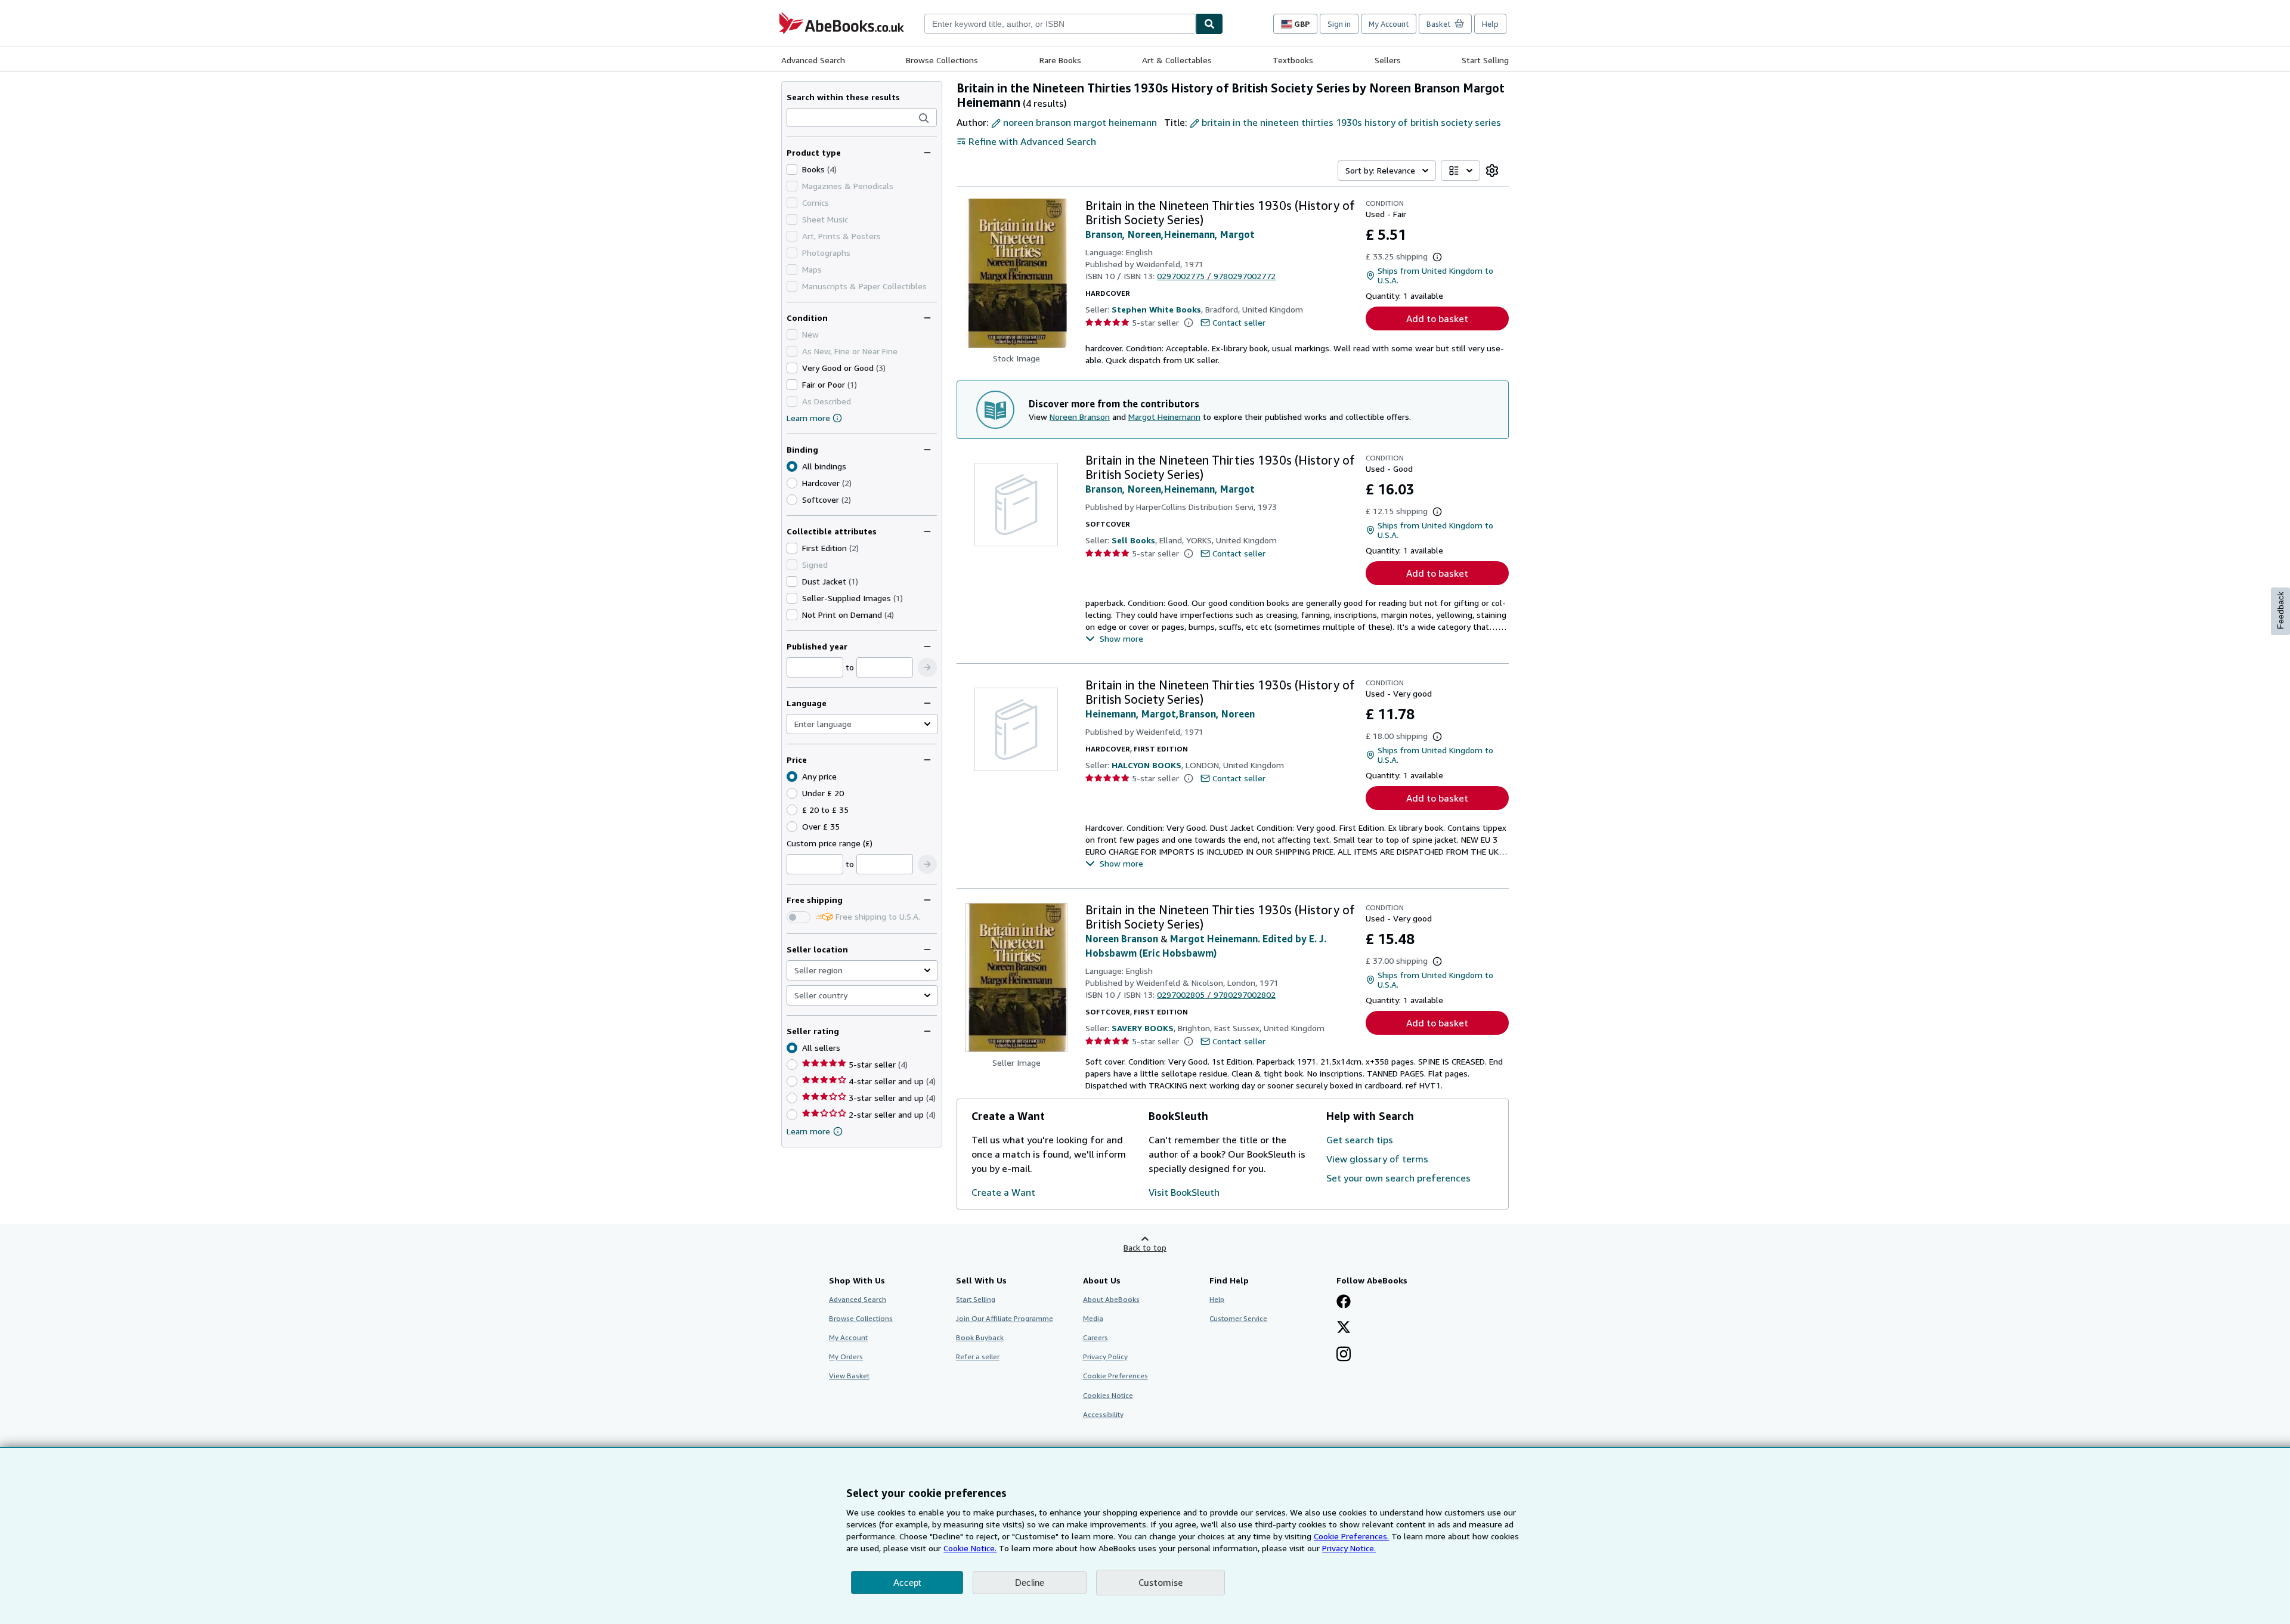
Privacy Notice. (1349, 1548)
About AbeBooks (1111, 1299)
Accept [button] (907, 1583)
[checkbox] (792, 169)
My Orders (846, 1357)
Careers (1096, 1337)
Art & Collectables (1177, 60)
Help (1490, 24)
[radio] (792, 483)
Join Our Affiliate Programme (1005, 1318)
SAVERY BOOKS (1143, 1028)
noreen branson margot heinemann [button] (1080, 122)
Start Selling (1485, 60)
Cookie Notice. (970, 1548)
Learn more (808, 418)
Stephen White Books (1156, 309)
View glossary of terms (1377, 1159)
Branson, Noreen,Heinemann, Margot (1170, 234)
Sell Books (1133, 540)
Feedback (2280, 610)
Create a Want (1003, 1192)
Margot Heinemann (1164, 417)
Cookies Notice (1108, 1395)
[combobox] (1060, 24)
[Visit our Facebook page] (1344, 1303)
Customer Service (1238, 1318)
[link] (1492, 171)
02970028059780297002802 (1216, 994)
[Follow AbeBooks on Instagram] (1344, 1355)
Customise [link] (1161, 1582)
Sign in (1339, 24)
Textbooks (1293, 60)
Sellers (1388, 60)
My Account (1389, 24)
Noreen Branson (1080, 417)
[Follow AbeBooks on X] (1344, 1328)
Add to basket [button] (1437, 318)
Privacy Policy (1105, 1357)
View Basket (849, 1376)
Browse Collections (942, 60)
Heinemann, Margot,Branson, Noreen (1170, 714)
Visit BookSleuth (1184, 1192)
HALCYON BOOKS (1146, 765)
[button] (924, 118)
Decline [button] (1030, 1583)
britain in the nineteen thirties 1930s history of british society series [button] (1351, 122)
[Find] (1209, 24)
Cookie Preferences (1115, 1376)
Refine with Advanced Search (1032, 141)
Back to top (1145, 1247)
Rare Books (1060, 60)
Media (1093, 1318)
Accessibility (1103, 1414)
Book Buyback (980, 1337)
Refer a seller (978, 1357)
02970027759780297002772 (1216, 276)
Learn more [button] (808, 1131)
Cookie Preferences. (1351, 1536)
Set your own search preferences (1398, 1178)
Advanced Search (813, 60)
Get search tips (1360, 1140)
